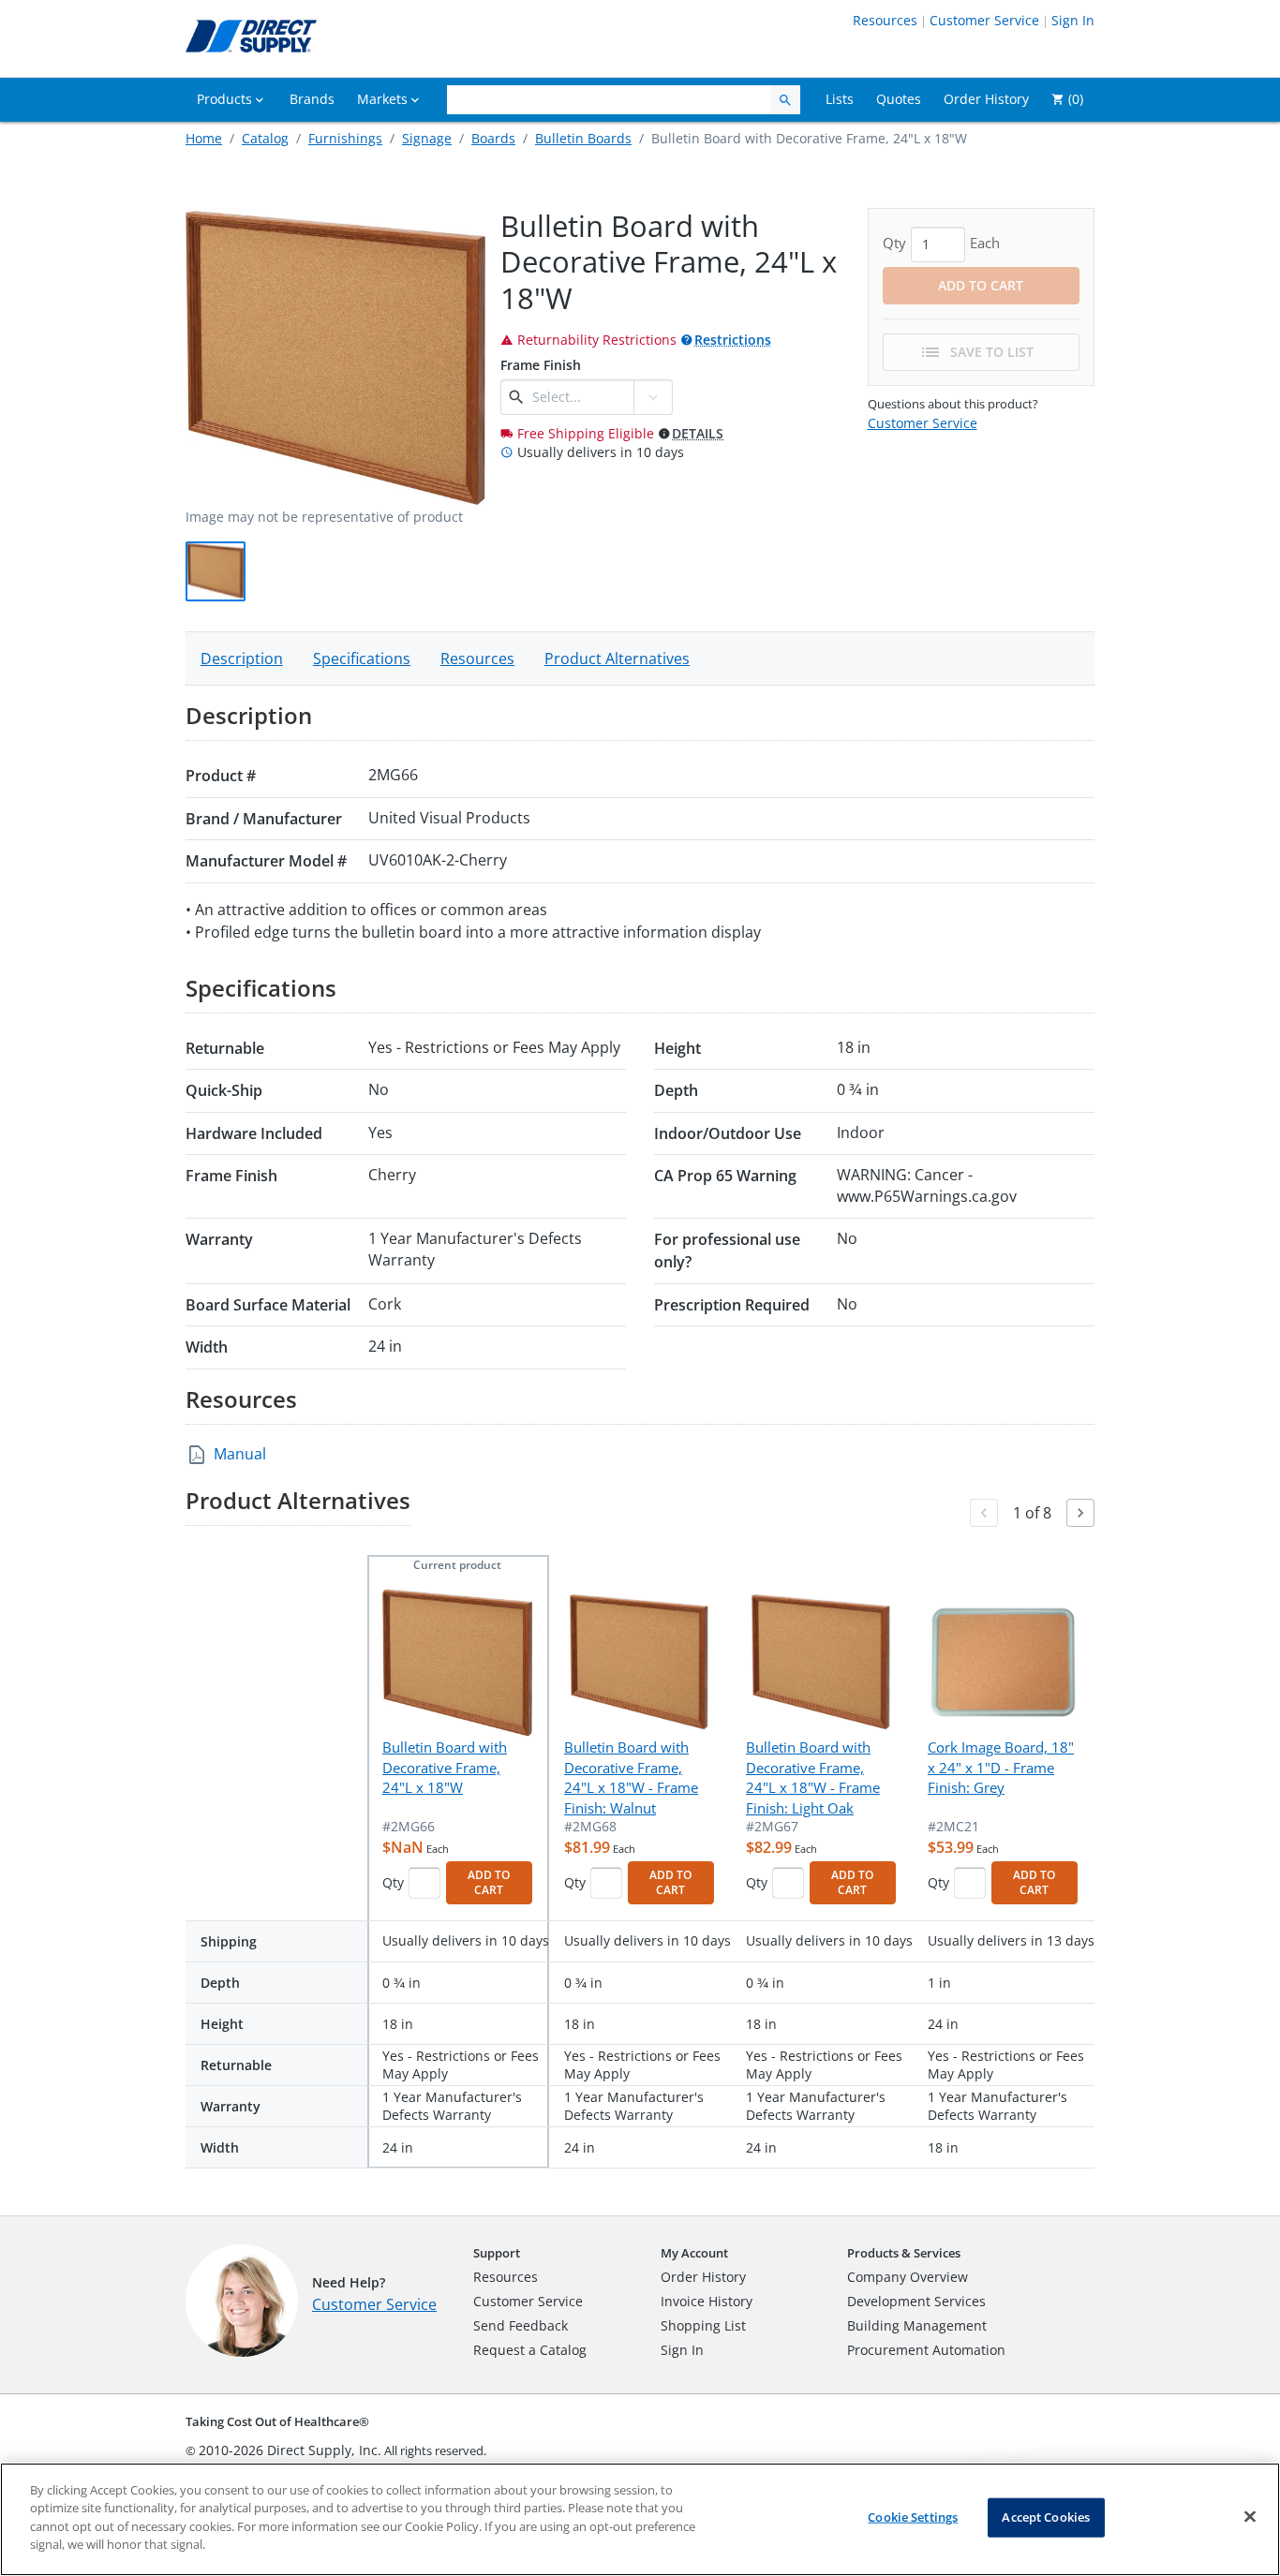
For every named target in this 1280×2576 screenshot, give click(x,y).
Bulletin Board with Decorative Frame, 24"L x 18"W (445, 1767)
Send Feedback (521, 2325)
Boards (493, 138)
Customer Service (984, 20)
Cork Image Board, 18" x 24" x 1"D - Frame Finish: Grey (1001, 1767)
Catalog (265, 138)
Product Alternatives (617, 659)
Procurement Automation (926, 2350)
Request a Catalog (530, 2350)
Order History (703, 2277)
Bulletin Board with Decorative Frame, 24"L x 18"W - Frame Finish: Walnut (631, 1777)
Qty (393, 1882)
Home (204, 138)
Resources (885, 20)
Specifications (362, 659)
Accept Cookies (1046, 2517)
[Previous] (984, 1513)
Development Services (916, 2301)
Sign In (1073, 20)
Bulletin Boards (583, 138)
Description (242, 659)
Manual (240, 1454)
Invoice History (707, 2301)
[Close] (1250, 2517)
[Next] (1080, 1513)
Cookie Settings (913, 2517)
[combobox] (580, 397)
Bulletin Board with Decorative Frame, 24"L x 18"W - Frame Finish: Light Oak (813, 1777)
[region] (640, 2519)
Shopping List (703, 2325)
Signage (427, 138)
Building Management (917, 2325)
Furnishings (345, 138)
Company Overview (908, 2277)
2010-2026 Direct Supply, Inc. (290, 2450)
